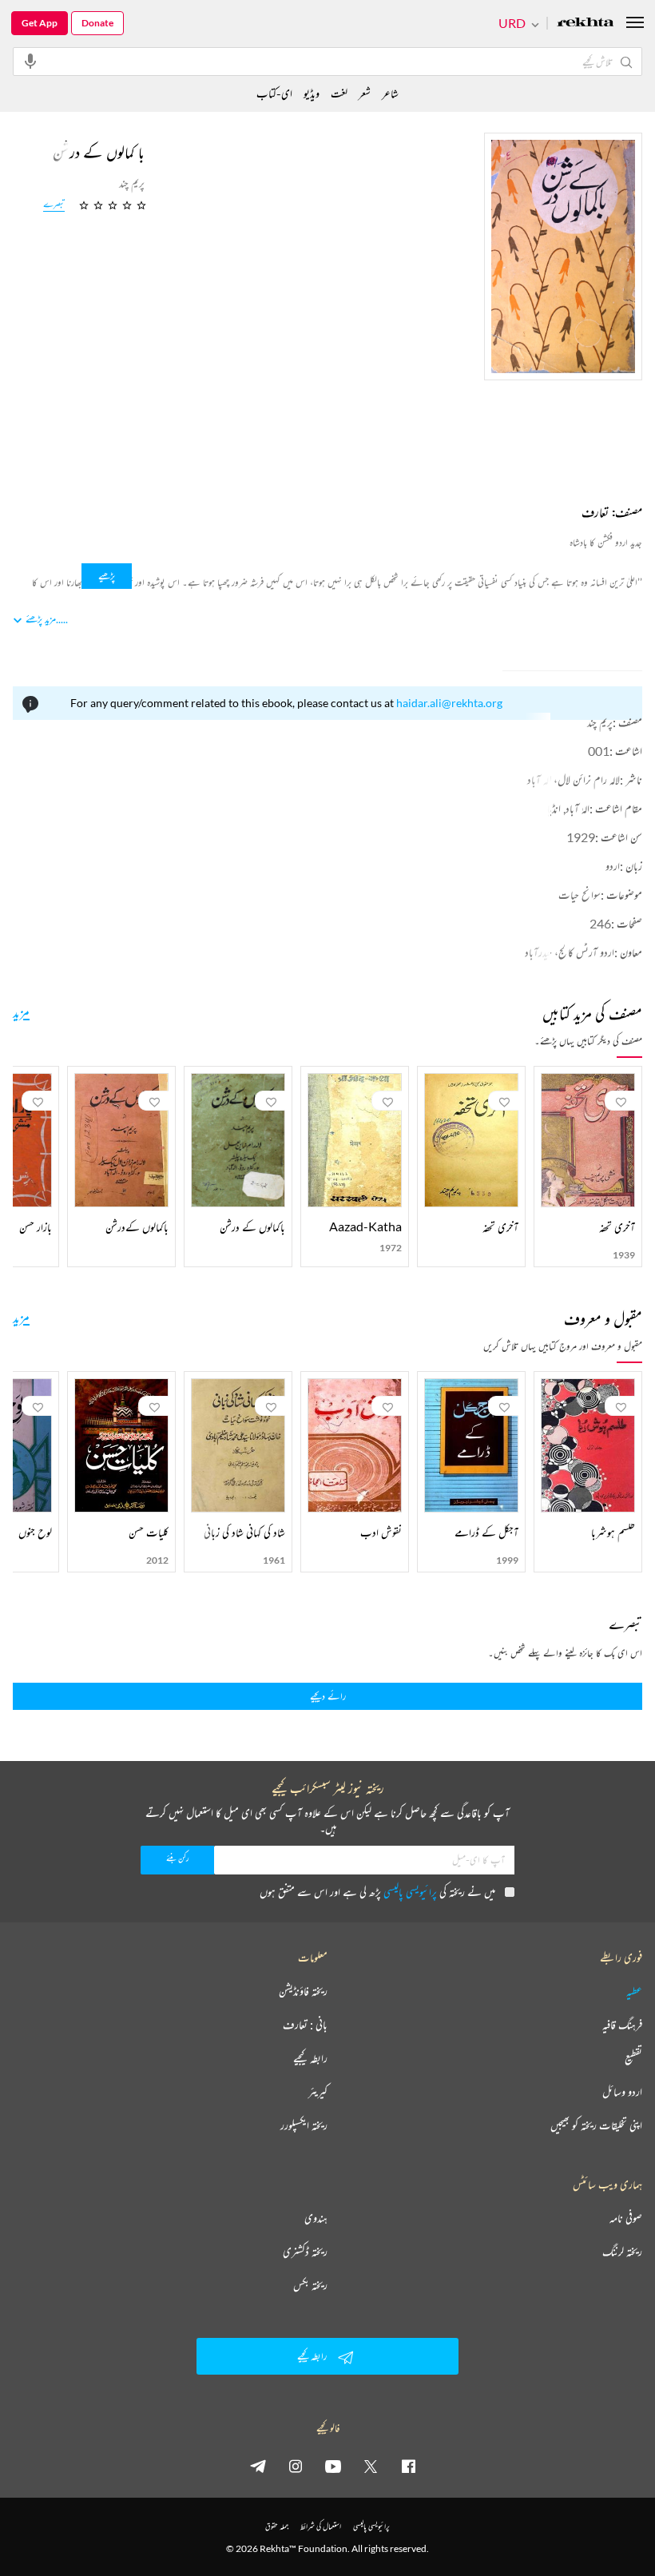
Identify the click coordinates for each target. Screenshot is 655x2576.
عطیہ (634, 1991)
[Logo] (586, 24)
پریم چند (600, 722)
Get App (40, 23)
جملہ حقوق (277, 2526)
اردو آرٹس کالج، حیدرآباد (570, 952)
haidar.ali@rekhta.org (449, 703)
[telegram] (258, 2466)
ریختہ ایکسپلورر (304, 2125)
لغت (339, 93)
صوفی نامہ (626, 2218)
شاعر (390, 93)
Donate (97, 23)
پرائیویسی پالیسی (410, 1892)
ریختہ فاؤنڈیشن (303, 1991)
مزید (21, 1012)
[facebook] (408, 2466)
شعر (365, 93)
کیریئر (318, 2092)
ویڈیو (312, 93)
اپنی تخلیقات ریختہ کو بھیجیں (596, 2125)
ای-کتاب (274, 93)
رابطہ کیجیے (310, 2058)
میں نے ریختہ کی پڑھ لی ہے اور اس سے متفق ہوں (377, 1892)
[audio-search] (30, 61)
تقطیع (633, 2058)
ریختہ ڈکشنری (305, 2252)
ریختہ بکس (310, 2285)
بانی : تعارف (305, 2025)
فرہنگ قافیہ (622, 2025)
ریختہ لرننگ (622, 2252)
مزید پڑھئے (41, 619)
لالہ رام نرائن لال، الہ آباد (574, 779)
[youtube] (333, 2466)
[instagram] (296, 2466)
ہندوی (316, 2218)
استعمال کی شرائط (321, 2526)
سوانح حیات (580, 894)
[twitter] (371, 2466)
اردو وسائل (622, 2092)
